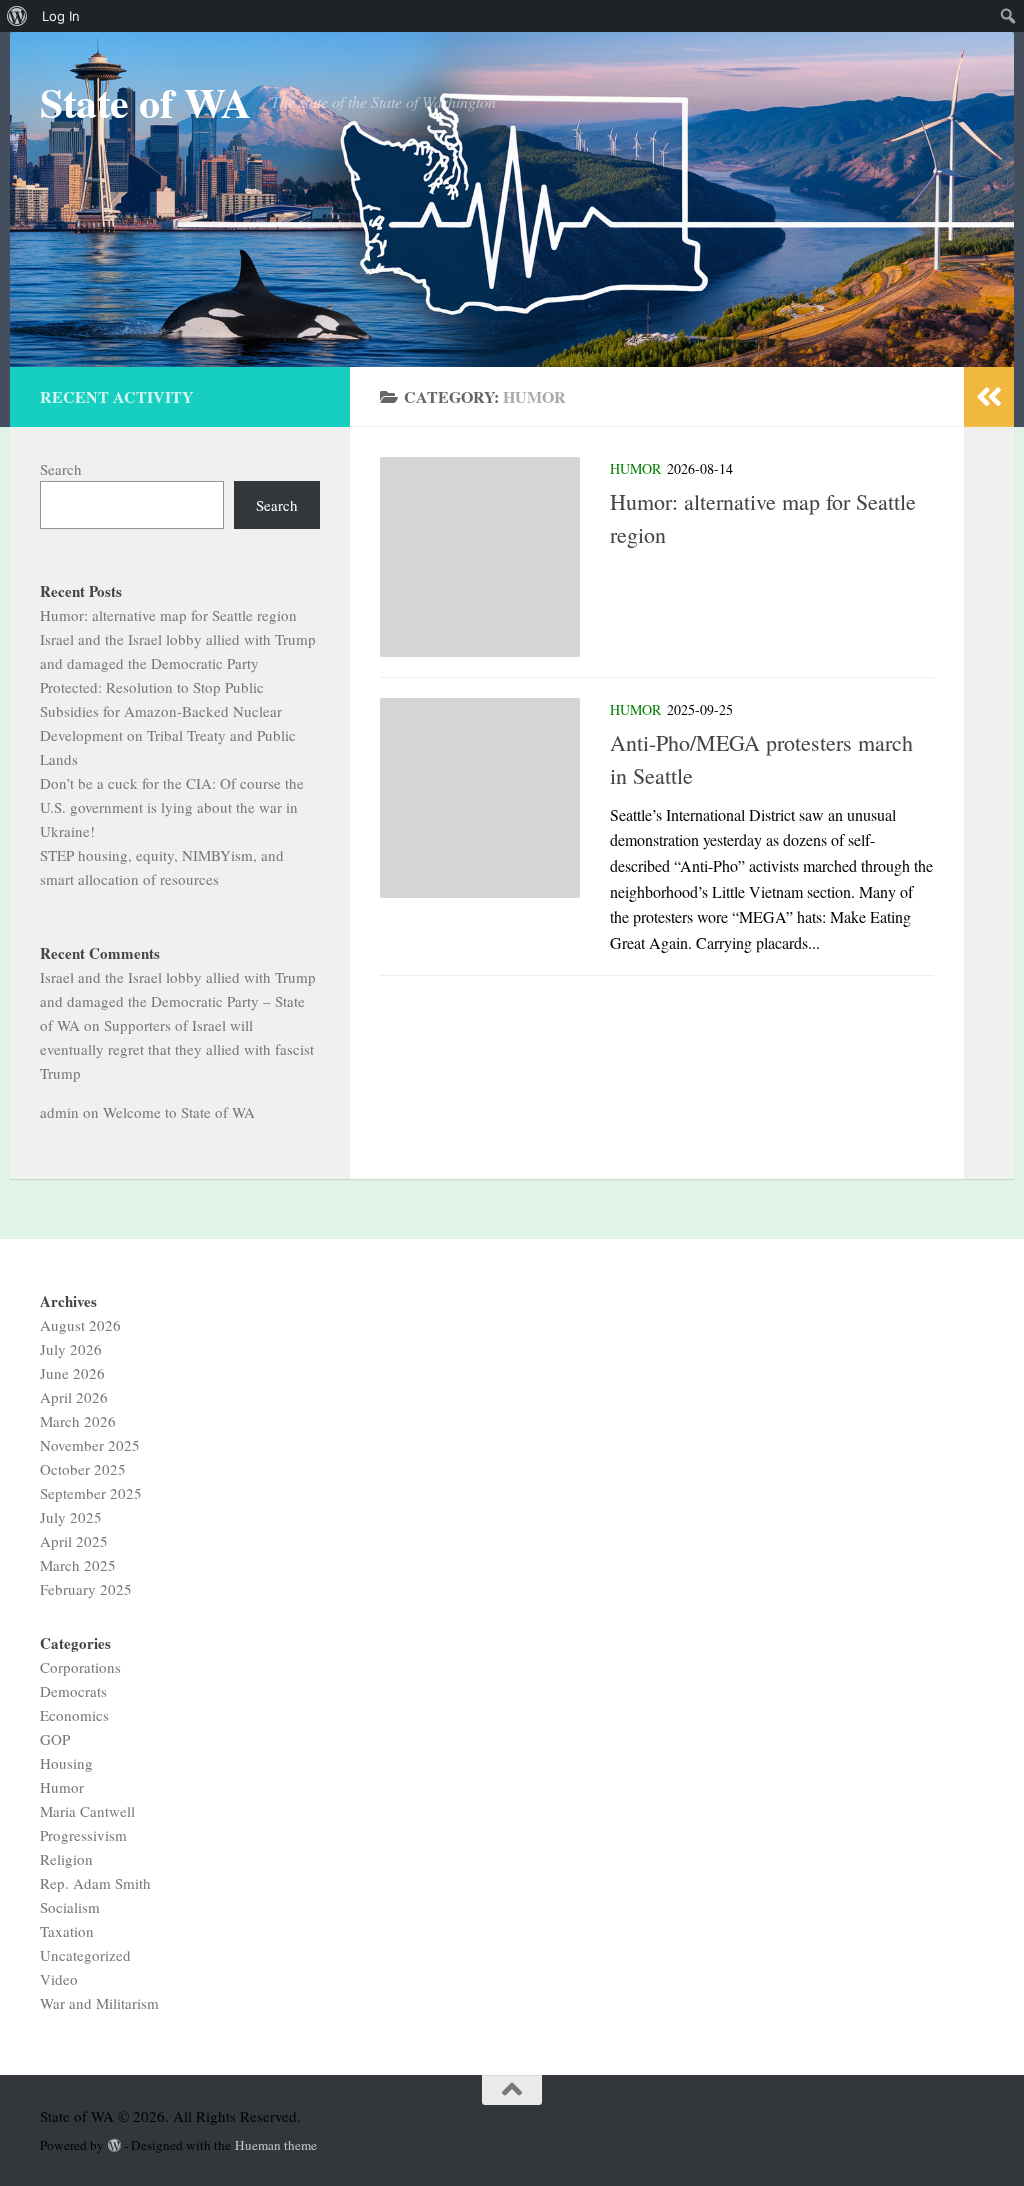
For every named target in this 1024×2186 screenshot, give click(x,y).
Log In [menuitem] (61, 16)
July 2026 (71, 1349)
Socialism (70, 1907)
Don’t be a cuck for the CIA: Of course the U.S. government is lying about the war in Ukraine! (172, 807)
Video (59, 1979)
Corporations (80, 1667)
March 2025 (78, 1565)
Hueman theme (276, 2145)
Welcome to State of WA (179, 1112)
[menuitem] (17, 16)
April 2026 (74, 1397)
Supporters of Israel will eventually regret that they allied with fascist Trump (177, 1049)
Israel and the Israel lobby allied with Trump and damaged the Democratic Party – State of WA (178, 1001)
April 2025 (74, 1541)
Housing (66, 1763)
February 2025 (86, 1589)
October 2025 (83, 1469)
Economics (74, 1715)
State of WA (145, 102)
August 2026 (80, 1325)
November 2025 (90, 1445)
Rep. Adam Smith (95, 1883)
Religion (66, 1859)
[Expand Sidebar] (989, 397)
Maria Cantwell (87, 1811)
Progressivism (83, 1835)
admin (59, 1112)
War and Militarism (99, 2003)
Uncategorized (85, 1955)
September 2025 (91, 1493)
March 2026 (78, 1421)
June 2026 (72, 1373)
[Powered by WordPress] (114, 2145)
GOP (55, 1739)
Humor (635, 468)
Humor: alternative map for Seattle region (168, 615)
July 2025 (71, 1517)
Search (61, 469)
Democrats (73, 1691)
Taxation (67, 1931)
